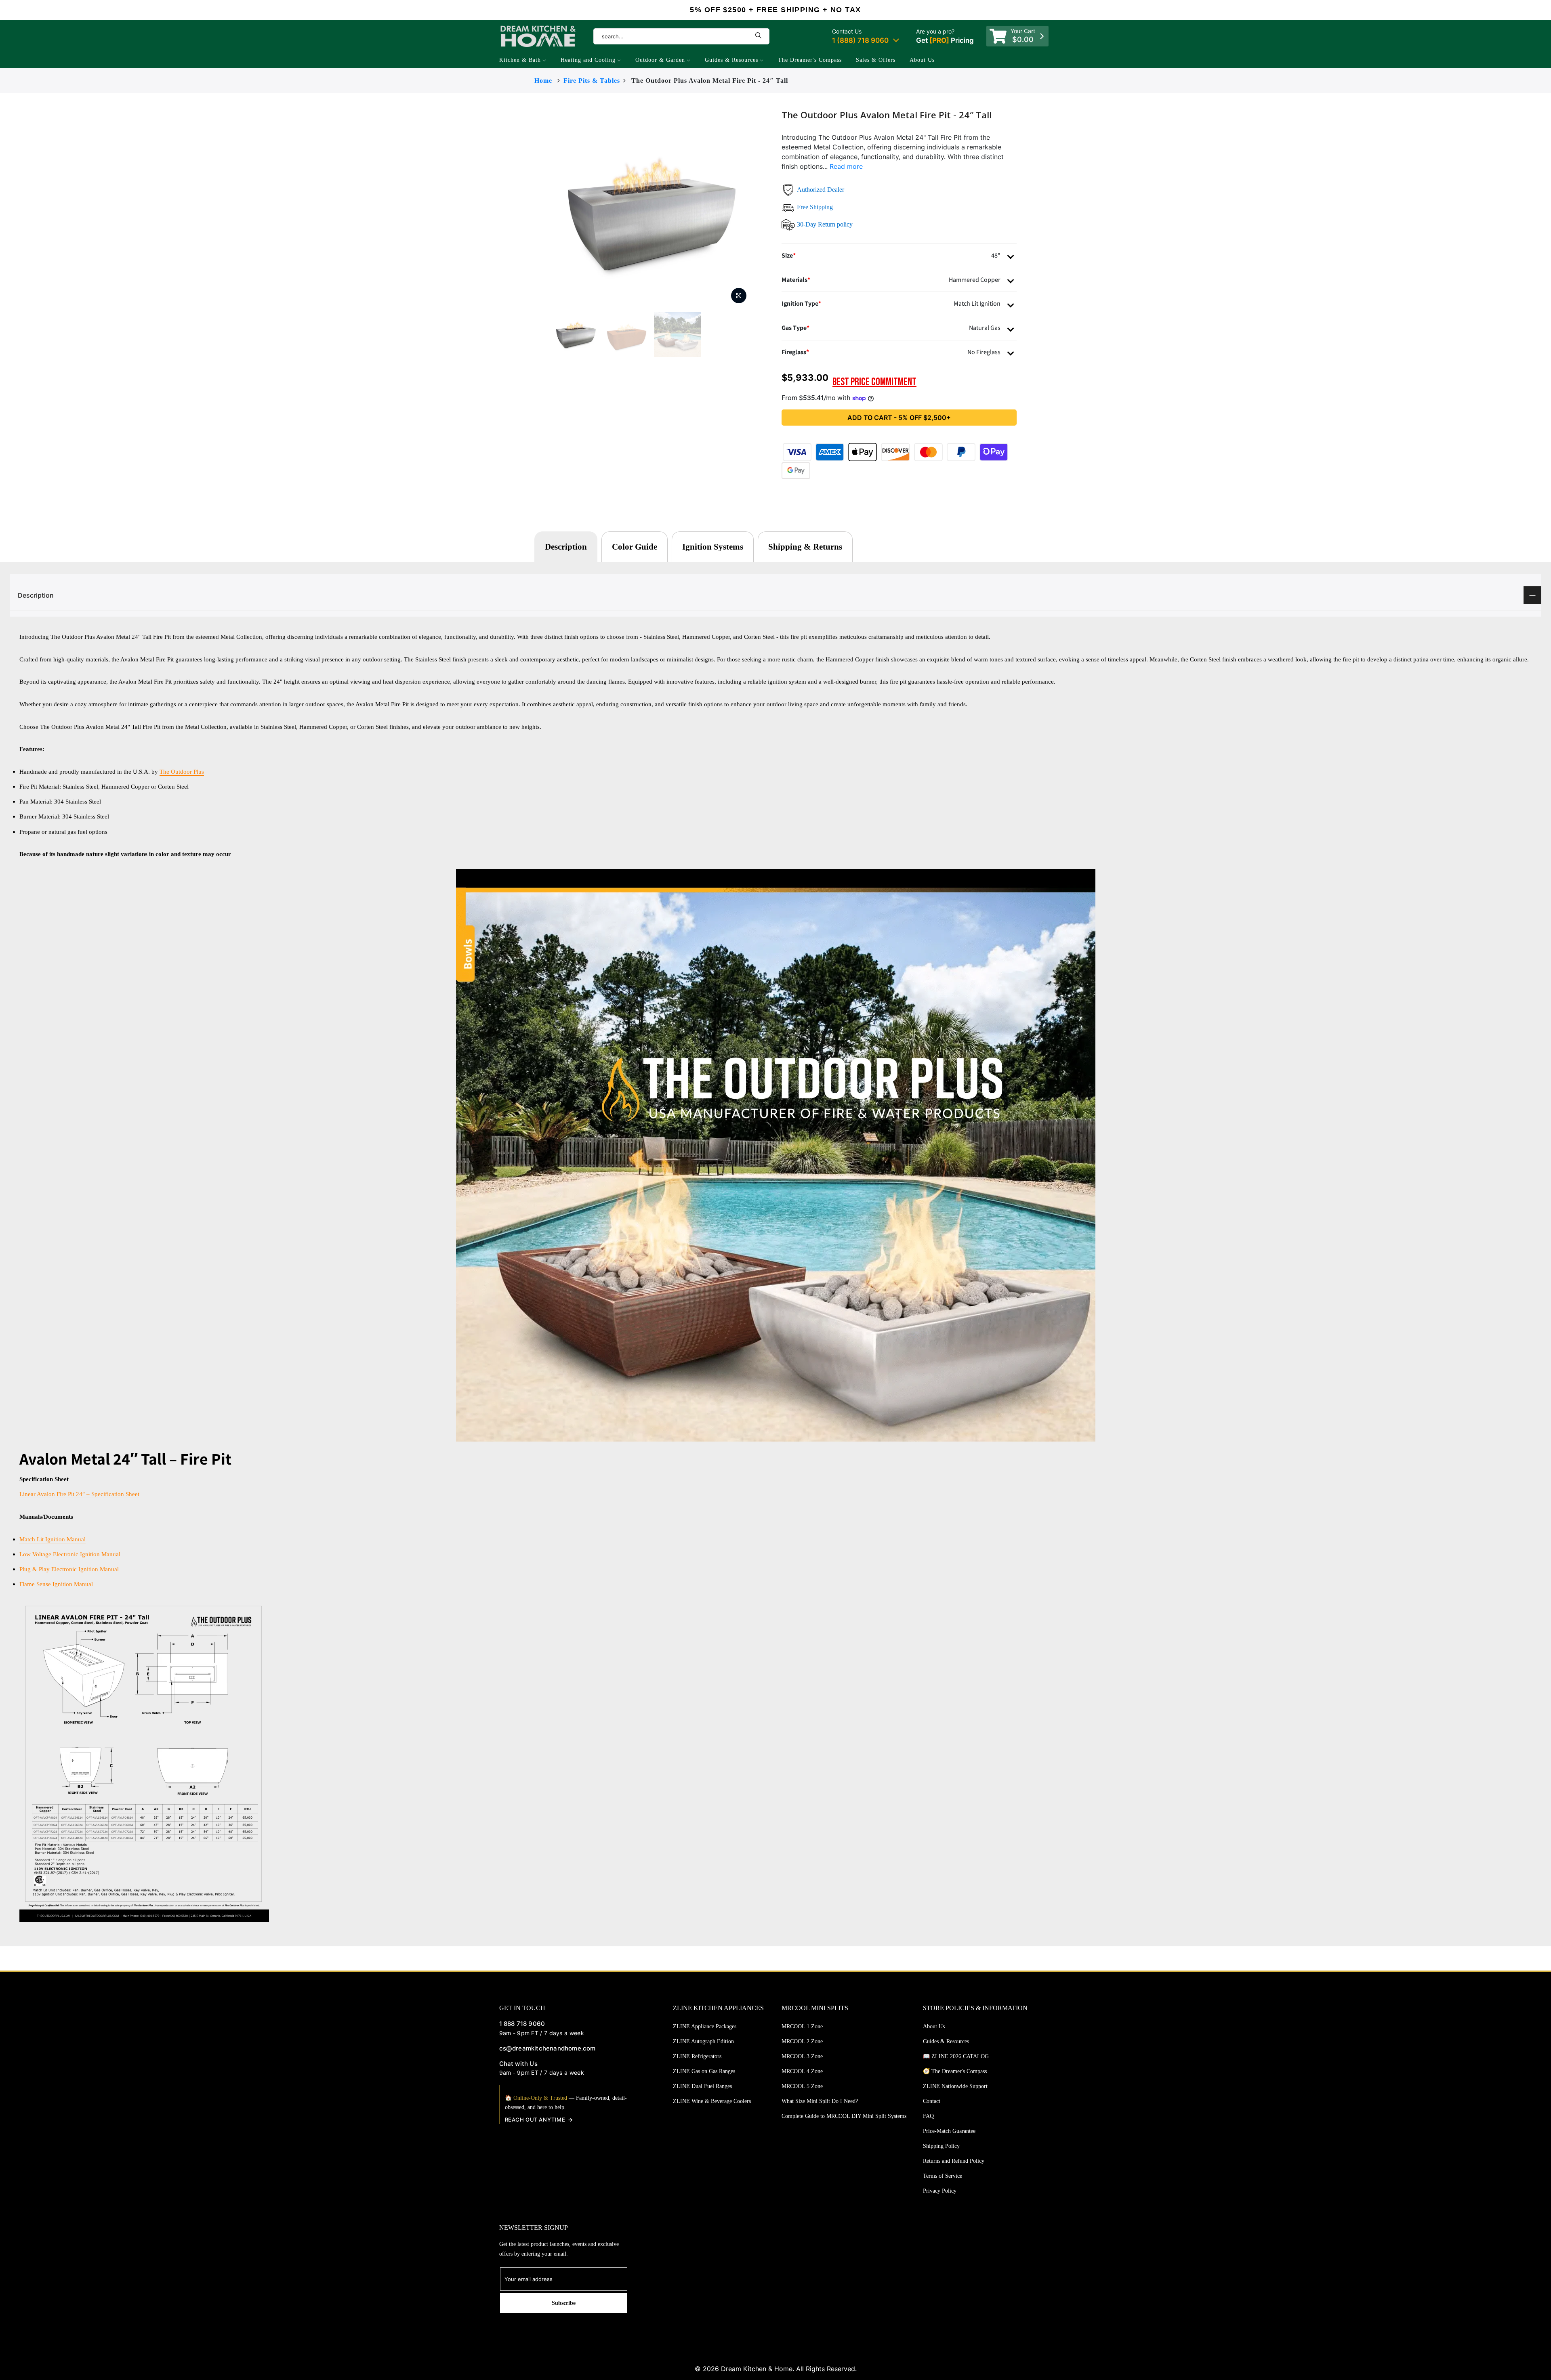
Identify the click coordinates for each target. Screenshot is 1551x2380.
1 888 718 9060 (522, 2024)
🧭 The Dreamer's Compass (955, 2071)
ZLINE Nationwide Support (955, 2086)
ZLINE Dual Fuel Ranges (702, 2086)
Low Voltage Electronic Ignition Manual (70, 1554)
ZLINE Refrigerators (697, 2056)
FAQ (928, 2116)
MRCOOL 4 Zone (802, 2071)
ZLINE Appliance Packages (705, 2026)
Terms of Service (943, 2176)
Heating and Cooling (588, 60)
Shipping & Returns (805, 547)
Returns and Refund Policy (954, 2161)
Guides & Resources (731, 60)
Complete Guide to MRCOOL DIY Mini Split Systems (844, 2116)
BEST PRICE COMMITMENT (874, 382)
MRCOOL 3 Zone (802, 2056)
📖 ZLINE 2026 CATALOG (956, 2056)
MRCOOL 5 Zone (802, 2086)
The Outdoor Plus (182, 771)
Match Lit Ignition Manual (53, 1539)
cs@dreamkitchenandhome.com (547, 2048)
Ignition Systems (713, 547)
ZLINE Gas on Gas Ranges (704, 2071)
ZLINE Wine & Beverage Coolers (712, 2101)
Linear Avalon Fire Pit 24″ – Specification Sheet (79, 1494)
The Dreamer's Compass (810, 60)
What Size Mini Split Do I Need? (820, 2101)
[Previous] (536, 209)
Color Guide (635, 547)
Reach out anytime (535, 2120)
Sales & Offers (876, 60)
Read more (845, 166)
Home (543, 81)
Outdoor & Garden (660, 60)
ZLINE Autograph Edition (703, 2041)
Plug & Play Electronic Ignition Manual (69, 1569)
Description (566, 547)
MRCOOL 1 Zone (802, 2026)
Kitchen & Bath (520, 60)
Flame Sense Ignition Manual (56, 1584)
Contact (932, 2101)
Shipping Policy (941, 2146)
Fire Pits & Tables (592, 81)
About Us (922, 60)
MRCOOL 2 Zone (802, 2041)
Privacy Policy (940, 2191)
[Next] (767, 209)
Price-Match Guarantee (949, 2131)
